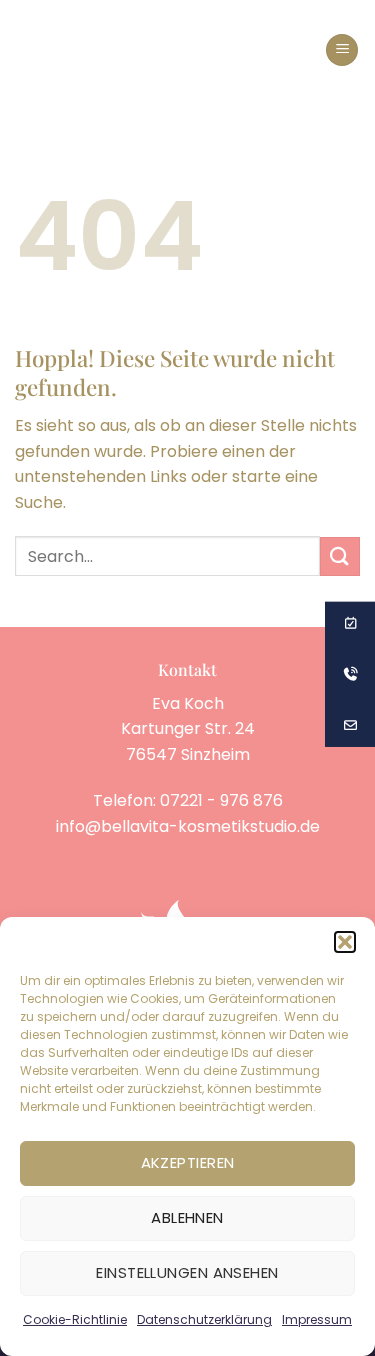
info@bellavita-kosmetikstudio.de (188, 826)
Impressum (317, 1319)
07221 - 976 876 (221, 800)
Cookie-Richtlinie (75, 1319)
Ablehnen (187, 1217)
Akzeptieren (188, 1162)
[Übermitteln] (340, 556)
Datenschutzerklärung (204, 1319)
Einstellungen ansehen (187, 1272)
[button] (345, 942)
